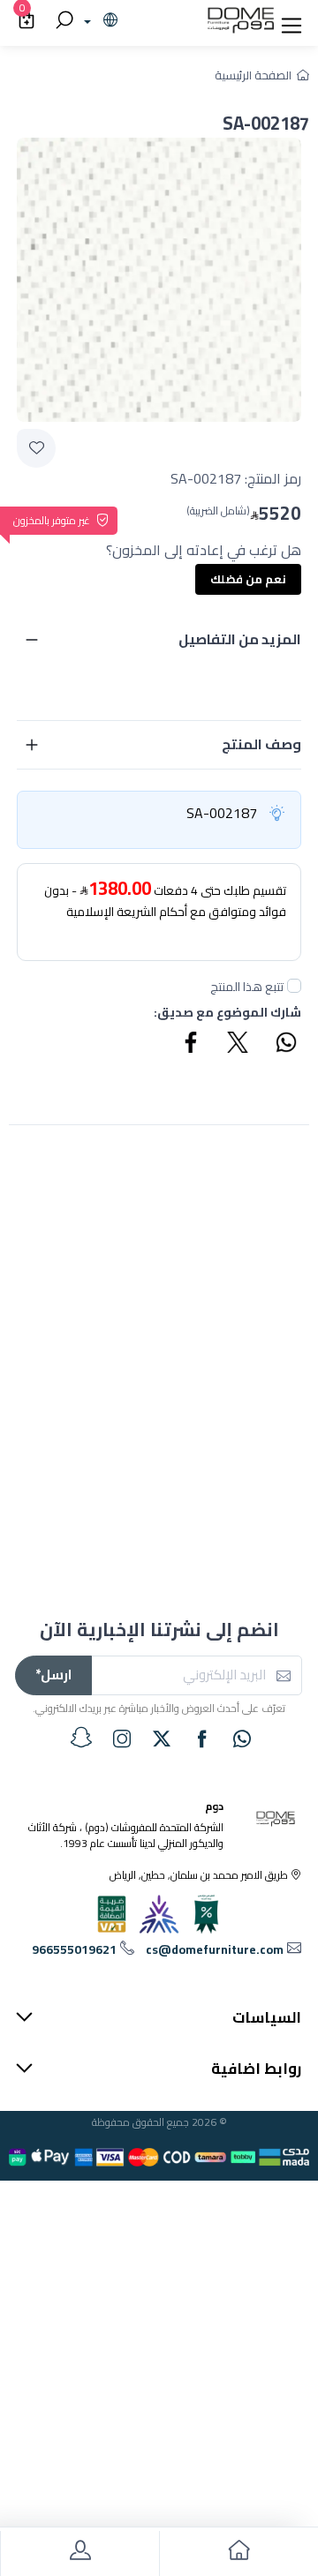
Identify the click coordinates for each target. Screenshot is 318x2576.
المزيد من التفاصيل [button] (240, 639)
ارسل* (53, 1675)
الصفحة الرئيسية (253, 75)
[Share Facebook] (192, 1045)
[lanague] (98, 21)
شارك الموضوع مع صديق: (227, 1013)
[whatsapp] (242, 1739)
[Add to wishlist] (36, 448)
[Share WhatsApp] (285, 1045)
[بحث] (62, 21)
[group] (159, 280)
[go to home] (238, 2553)
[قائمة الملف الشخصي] (79, 2553)
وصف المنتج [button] (261, 744)
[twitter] (162, 1739)
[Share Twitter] (238, 1045)
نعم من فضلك (248, 579)
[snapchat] (81, 1738)
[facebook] (202, 1739)
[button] (291, 21)
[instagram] (122, 1739)
